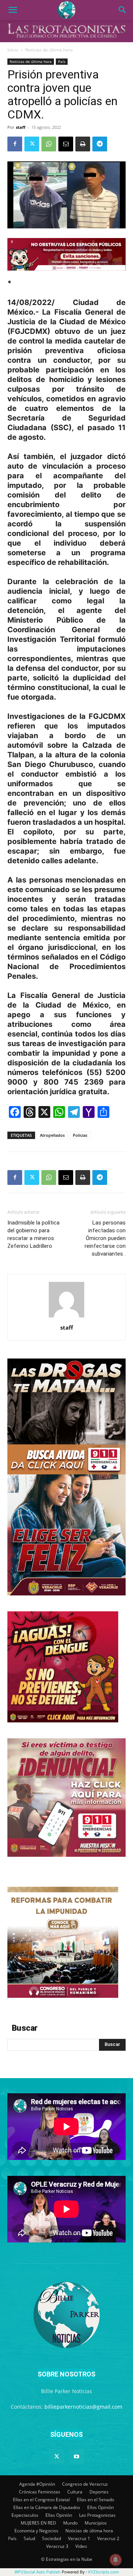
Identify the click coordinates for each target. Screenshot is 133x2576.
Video (81, 2546)
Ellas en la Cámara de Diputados (47, 2507)
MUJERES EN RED (38, 2523)
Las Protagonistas (97, 2515)
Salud (29, 2538)
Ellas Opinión (59, 2515)
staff (21, 127)
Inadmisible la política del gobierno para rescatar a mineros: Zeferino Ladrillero (33, 1234)
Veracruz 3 (57, 2546)
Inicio (13, 50)
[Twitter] (32, 144)
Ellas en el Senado (96, 2500)
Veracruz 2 (108, 2538)
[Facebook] (15, 144)
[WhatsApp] (49, 144)
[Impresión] (83, 144)
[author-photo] (66, 1317)
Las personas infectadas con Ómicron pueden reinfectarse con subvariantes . (105, 1238)
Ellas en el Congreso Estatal (41, 2500)
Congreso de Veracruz (85, 2484)
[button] (13, 10)
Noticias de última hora (49, 50)
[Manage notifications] (116, 2560)
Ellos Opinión (100, 2507)
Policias (80, 1135)
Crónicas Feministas (40, 2492)
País (62, 61)
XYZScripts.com (103, 2572)
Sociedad (52, 2538)
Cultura (75, 2492)
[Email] (66, 144)
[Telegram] (100, 144)
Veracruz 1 (79, 2538)
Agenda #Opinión (37, 2484)
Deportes (99, 2492)
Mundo (70, 2523)
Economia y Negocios (36, 2531)
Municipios (96, 2523)
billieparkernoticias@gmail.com (83, 2407)
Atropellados (52, 1135)
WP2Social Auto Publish (37, 2572)
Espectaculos (25, 2515)
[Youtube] (76, 2457)
